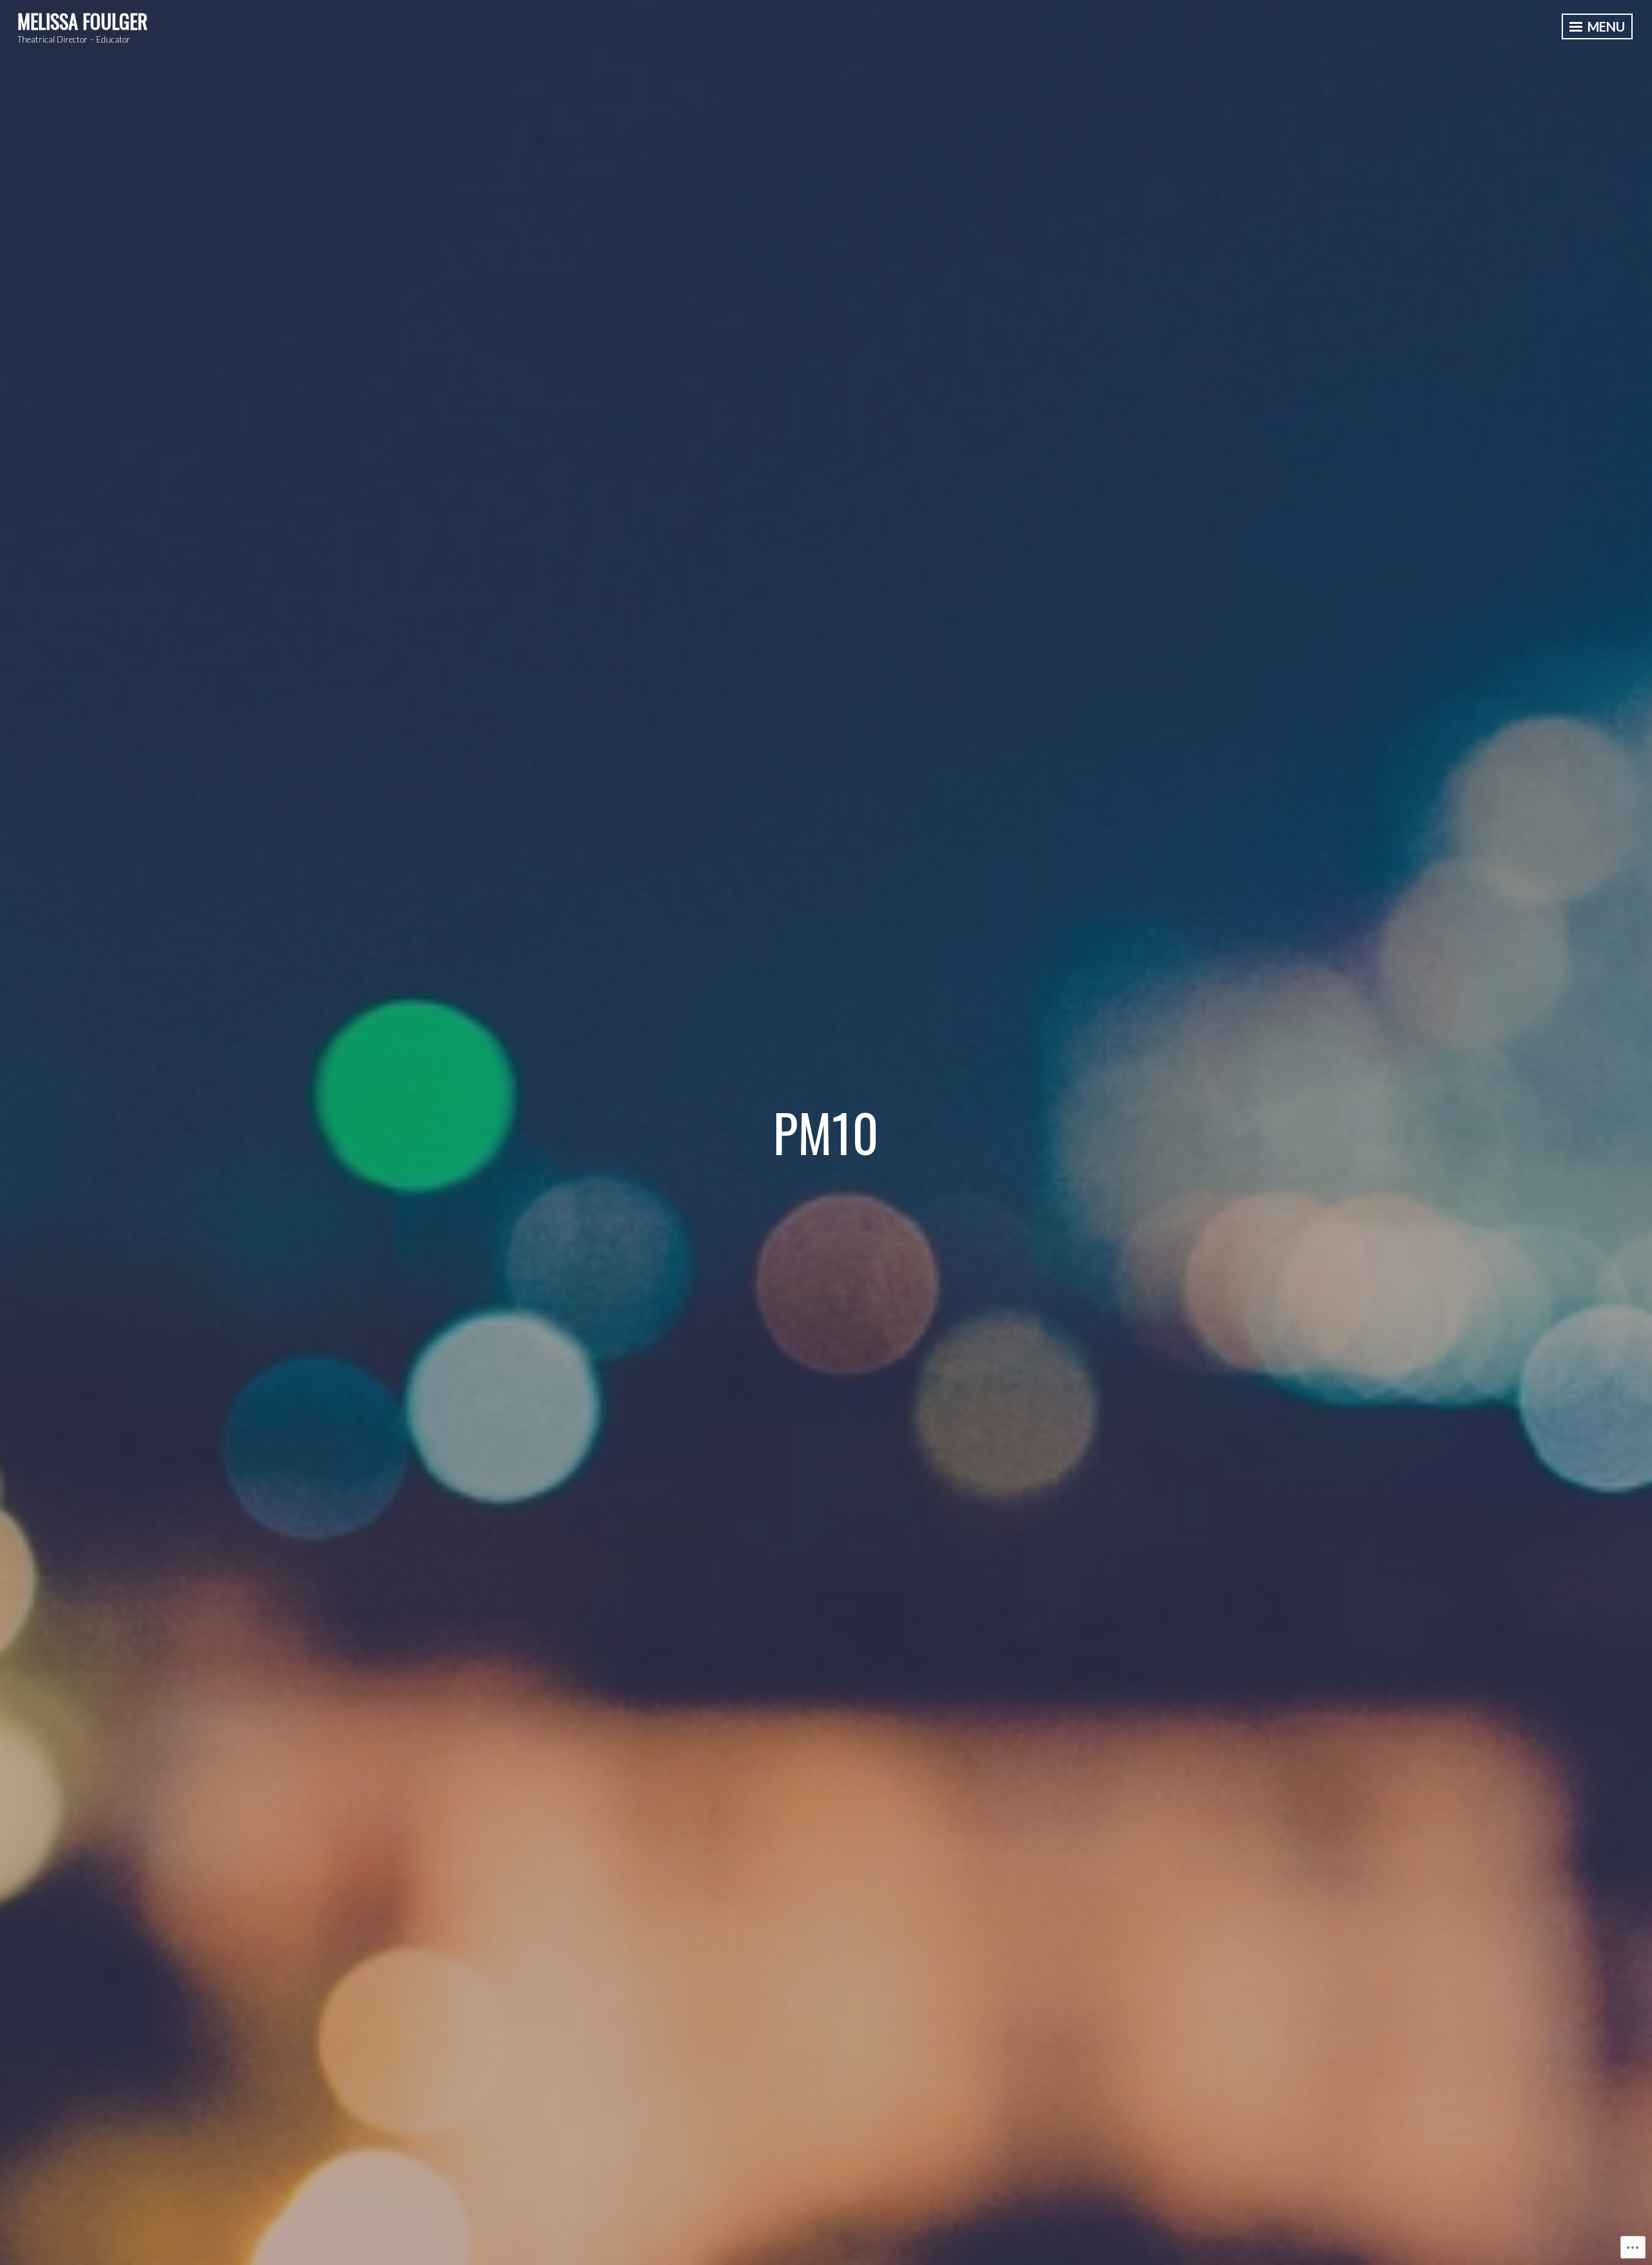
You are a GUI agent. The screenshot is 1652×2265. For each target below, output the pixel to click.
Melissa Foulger (83, 21)
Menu (1605, 26)
